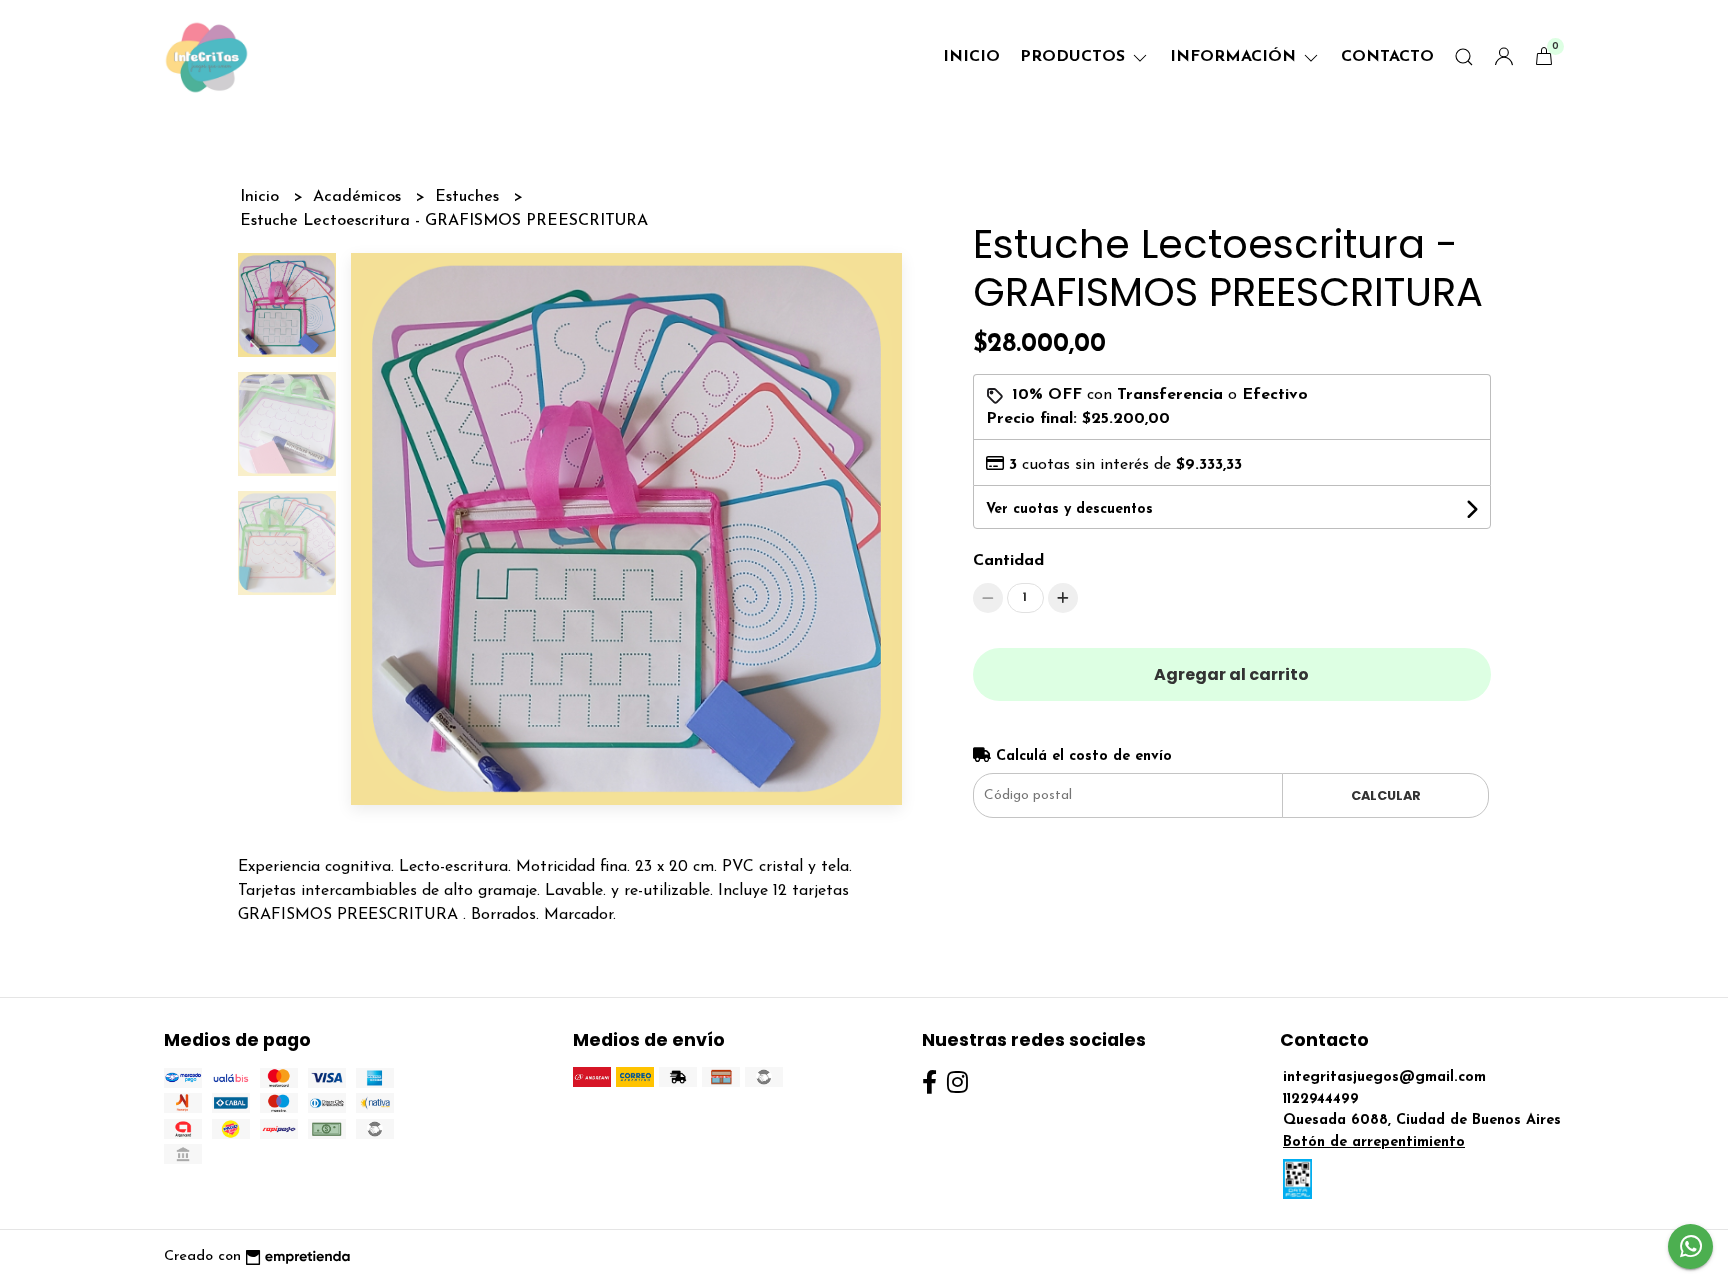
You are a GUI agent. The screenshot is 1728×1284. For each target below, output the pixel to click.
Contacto (1387, 57)
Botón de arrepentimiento (1374, 1142)
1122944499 (1321, 1099)
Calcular (1386, 795)
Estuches (469, 197)
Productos (1075, 57)
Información (1235, 57)
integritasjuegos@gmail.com (1384, 1077)
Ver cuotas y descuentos (1069, 509)
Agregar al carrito (1231, 674)
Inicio (971, 57)
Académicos (359, 197)
